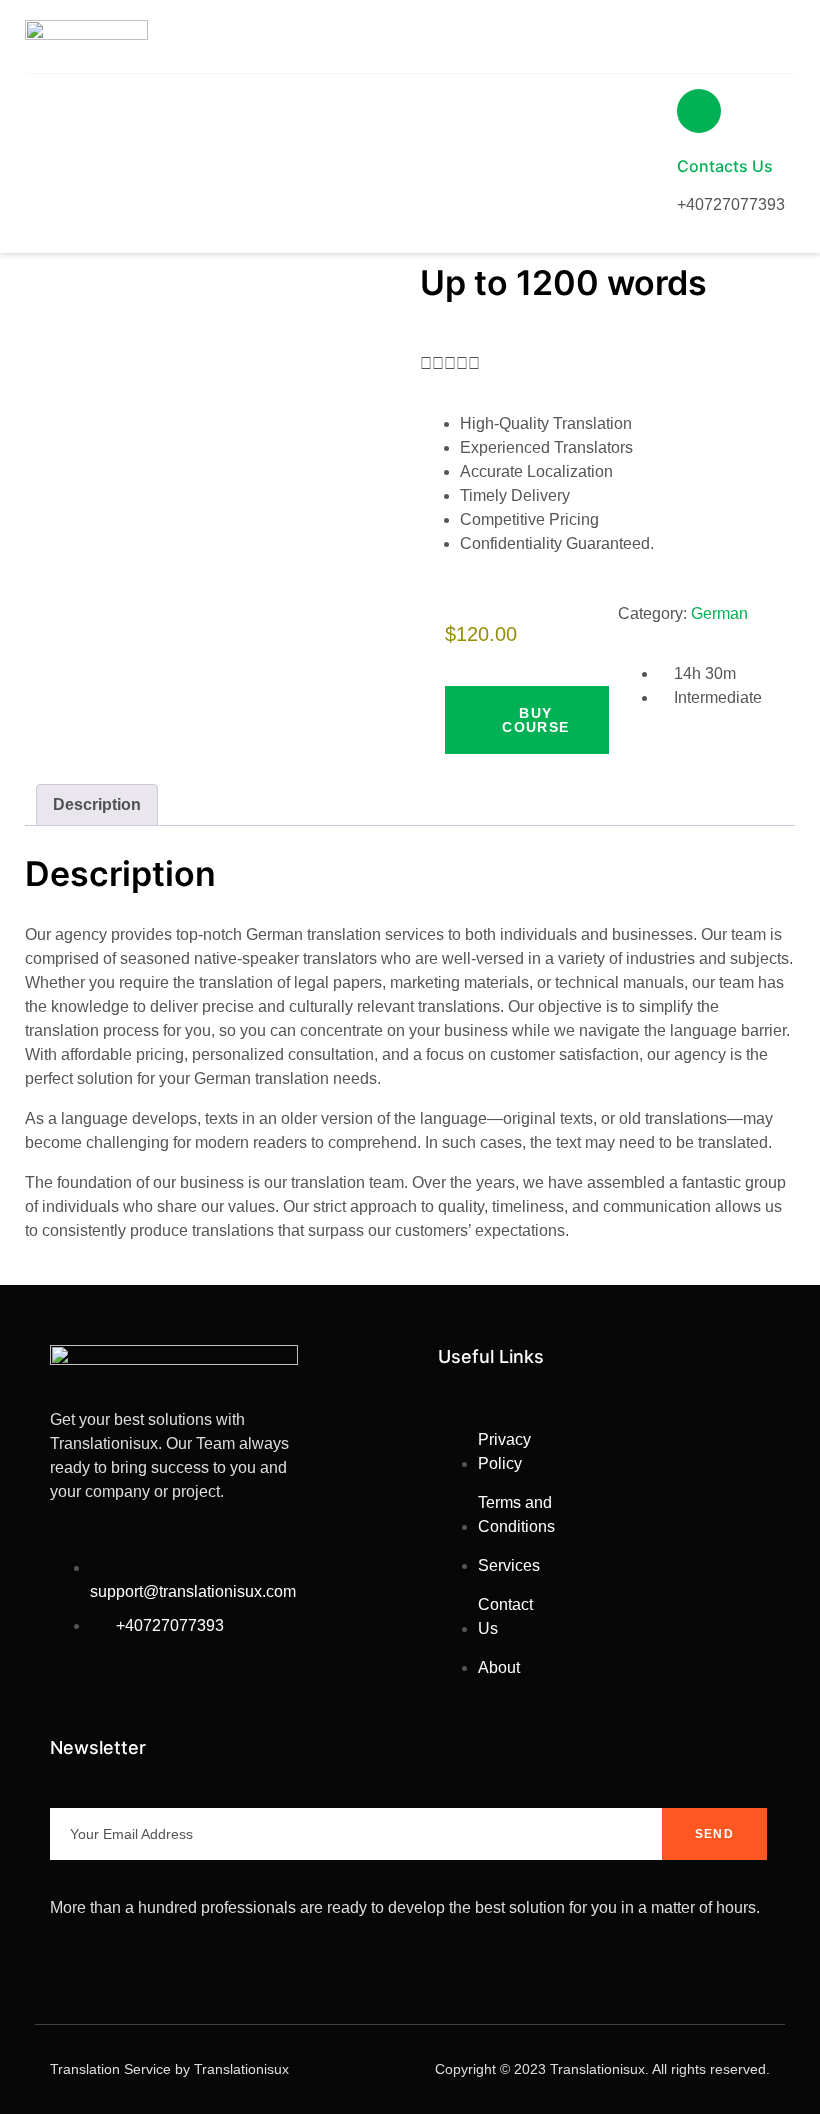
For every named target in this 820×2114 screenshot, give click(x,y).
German (719, 613)
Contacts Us (725, 166)
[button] (527, 720)
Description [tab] (97, 804)
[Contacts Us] (699, 111)
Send (714, 1834)
